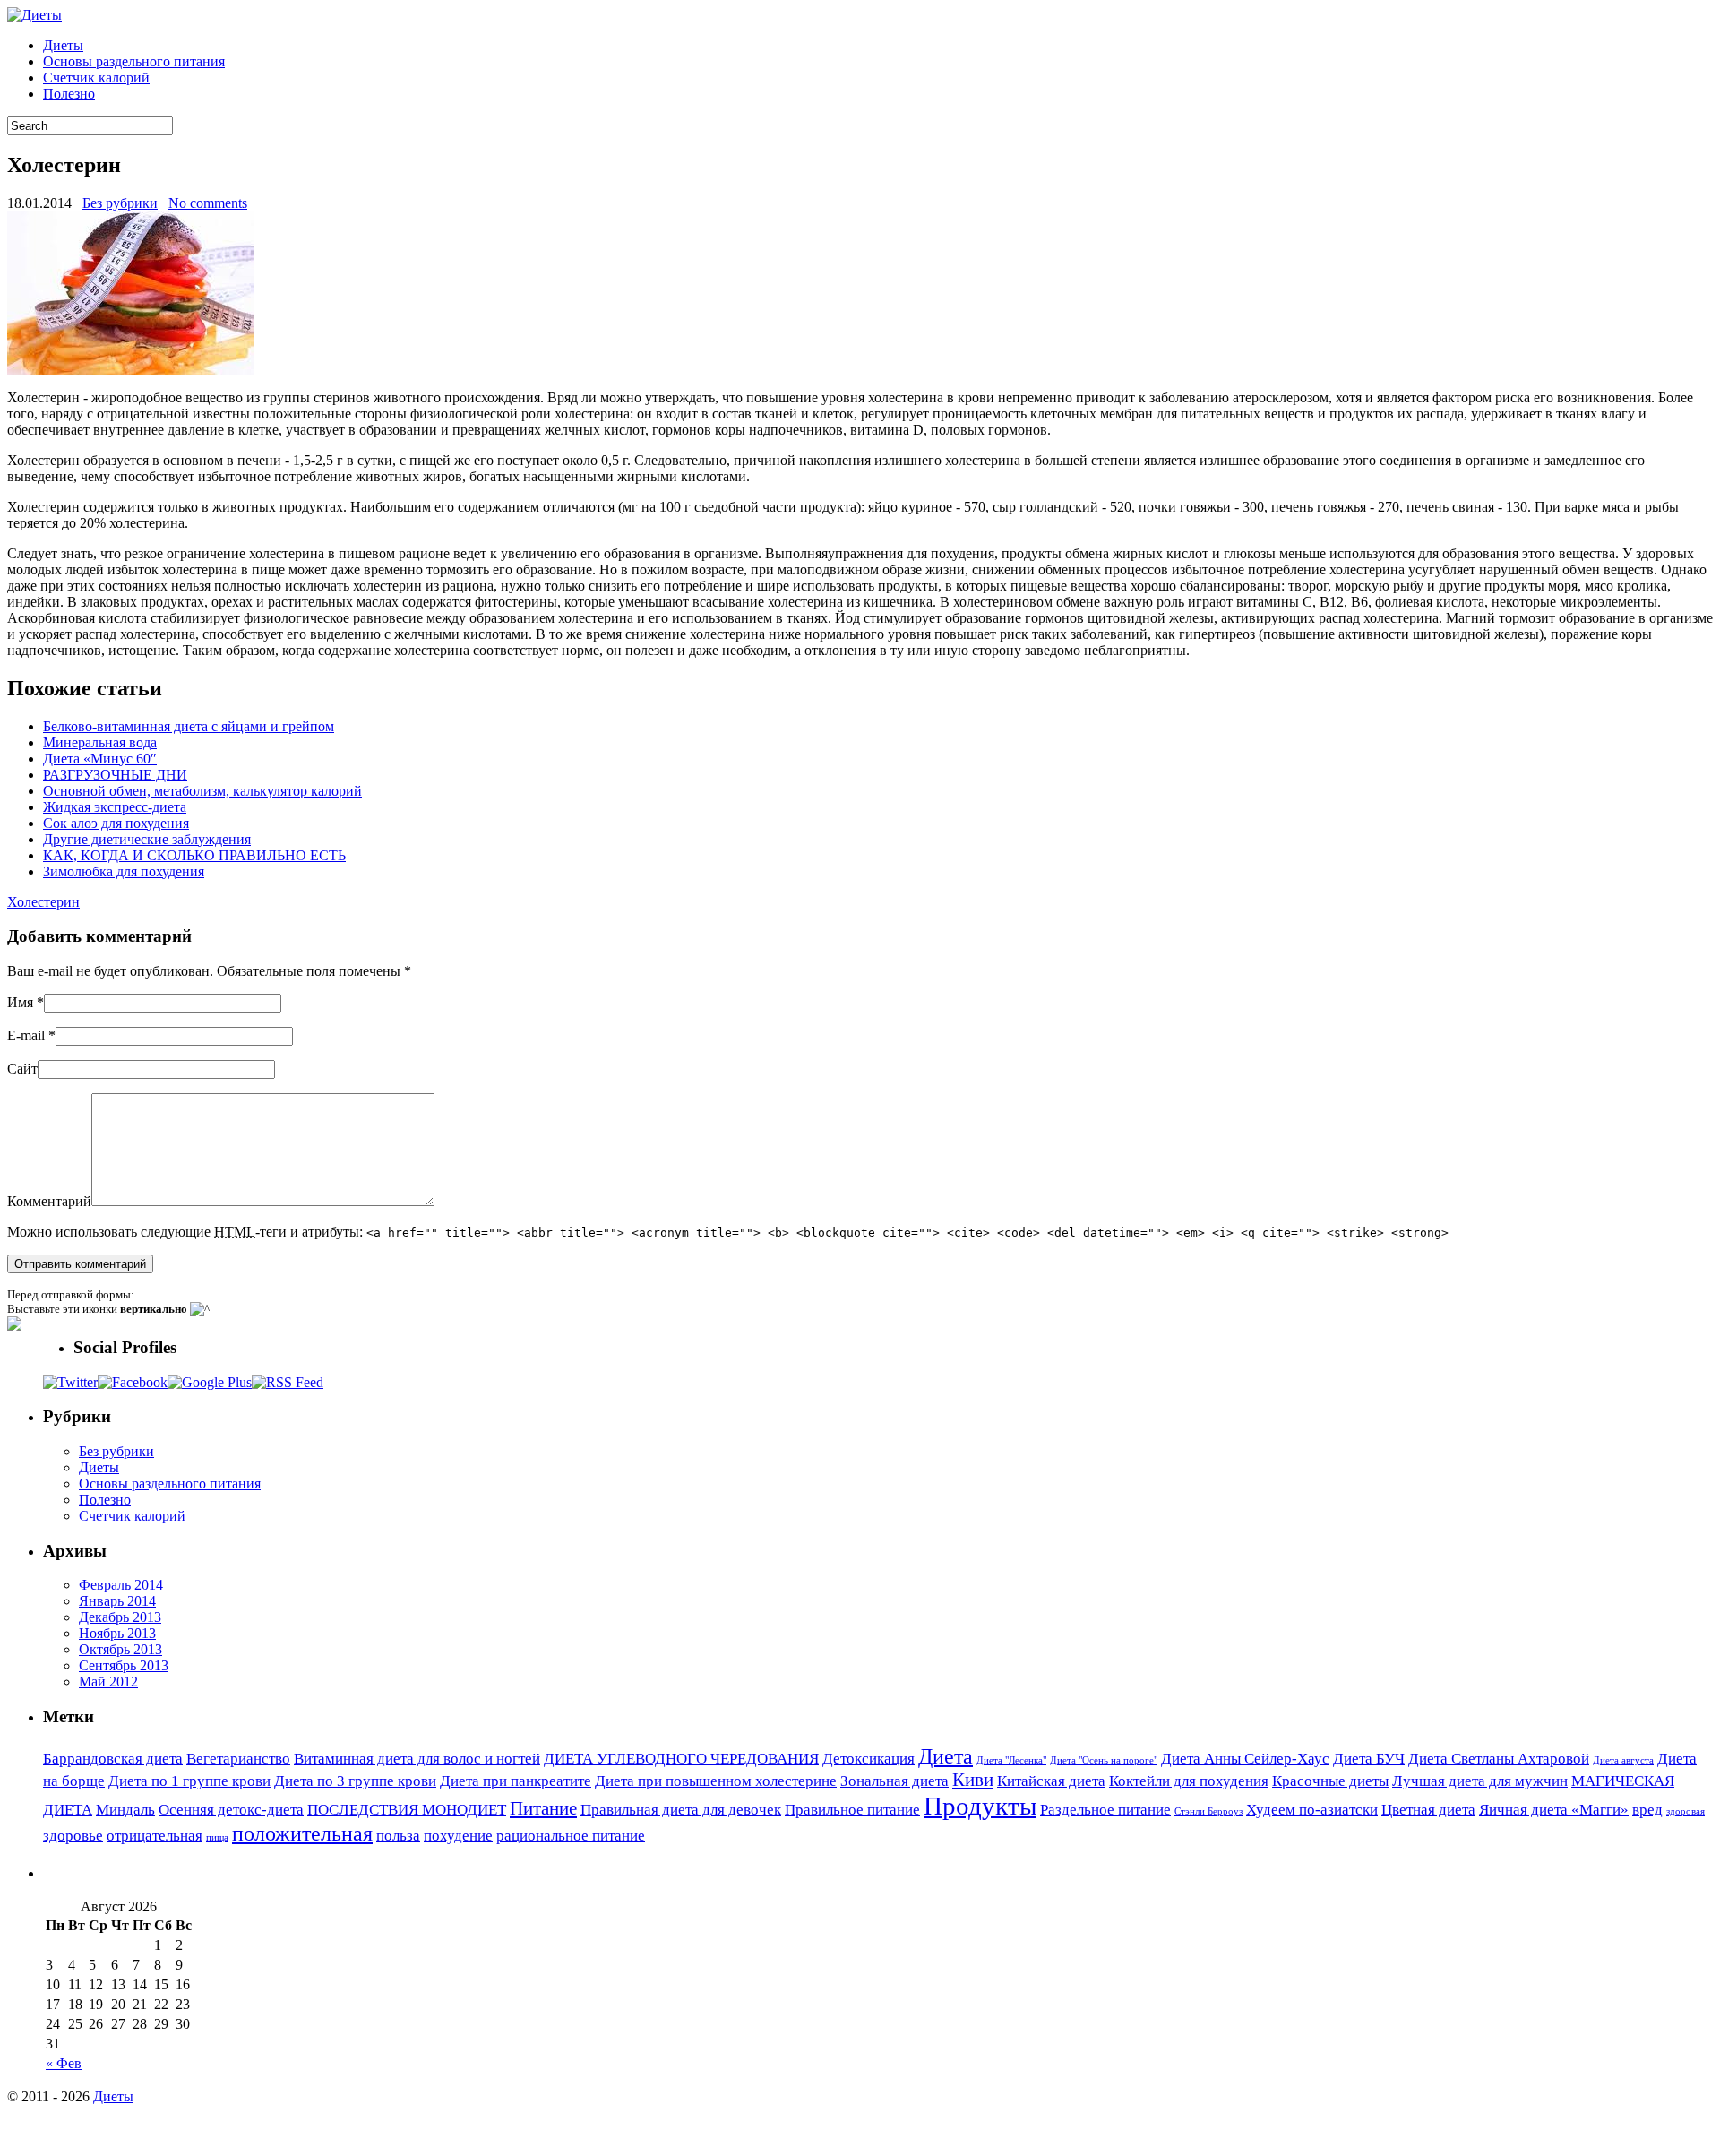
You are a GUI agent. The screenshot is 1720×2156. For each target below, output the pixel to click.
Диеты (63, 45)
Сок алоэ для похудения (116, 823)
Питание (543, 1808)
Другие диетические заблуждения (147, 839)
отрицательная (155, 1836)
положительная (302, 1833)
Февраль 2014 (121, 1585)
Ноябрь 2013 (117, 1633)
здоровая (1686, 1811)
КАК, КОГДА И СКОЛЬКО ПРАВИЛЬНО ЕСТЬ (194, 855)
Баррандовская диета (113, 1759)
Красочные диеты (1330, 1781)
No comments (208, 203)
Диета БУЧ (1369, 1759)
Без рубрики (120, 203)
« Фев (64, 2063)
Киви (973, 1780)
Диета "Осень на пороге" (1104, 1760)
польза (398, 1836)
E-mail (26, 1035)
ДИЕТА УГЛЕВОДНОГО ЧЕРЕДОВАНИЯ (681, 1759)
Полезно (69, 94)
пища (217, 1837)
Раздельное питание (1105, 1810)
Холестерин (43, 902)
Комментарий (49, 1201)
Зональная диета (894, 1781)
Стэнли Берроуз (1208, 1811)
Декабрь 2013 (120, 1617)
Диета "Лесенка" (1011, 1760)
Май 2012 (108, 1682)
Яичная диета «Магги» (1554, 1810)
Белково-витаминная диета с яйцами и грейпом (189, 726)
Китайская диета (1051, 1781)
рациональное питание (571, 1836)
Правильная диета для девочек (681, 1810)
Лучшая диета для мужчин (1480, 1781)
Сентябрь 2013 (124, 1665)
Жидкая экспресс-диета (115, 807)
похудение (458, 1836)
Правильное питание (852, 1810)
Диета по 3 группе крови (355, 1781)
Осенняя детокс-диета (231, 1810)
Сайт (22, 1069)
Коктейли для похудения (1189, 1781)
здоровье (73, 1836)
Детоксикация (869, 1759)
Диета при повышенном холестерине (716, 1781)
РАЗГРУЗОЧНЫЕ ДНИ (115, 775)
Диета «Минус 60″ (100, 759)
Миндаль (125, 1810)
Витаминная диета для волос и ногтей (417, 1759)
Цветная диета (1428, 1810)
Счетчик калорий (96, 78)
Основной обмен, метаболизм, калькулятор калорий (202, 791)
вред (1647, 1810)
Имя (20, 1002)
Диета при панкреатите (516, 1781)
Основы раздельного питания (134, 61)
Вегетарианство (238, 1759)
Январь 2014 (117, 1601)
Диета (946, 1756)
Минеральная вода (100, 742)
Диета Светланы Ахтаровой (1499, 1759)
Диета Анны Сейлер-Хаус (1245, 1759)
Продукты (980, 1806)
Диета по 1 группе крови (189, 1781)
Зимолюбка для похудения (124, 871)
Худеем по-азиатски (1312, 1810)
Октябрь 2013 (120, 1649)
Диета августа (1623, 1760)
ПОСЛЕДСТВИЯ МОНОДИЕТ (407, 1810)
